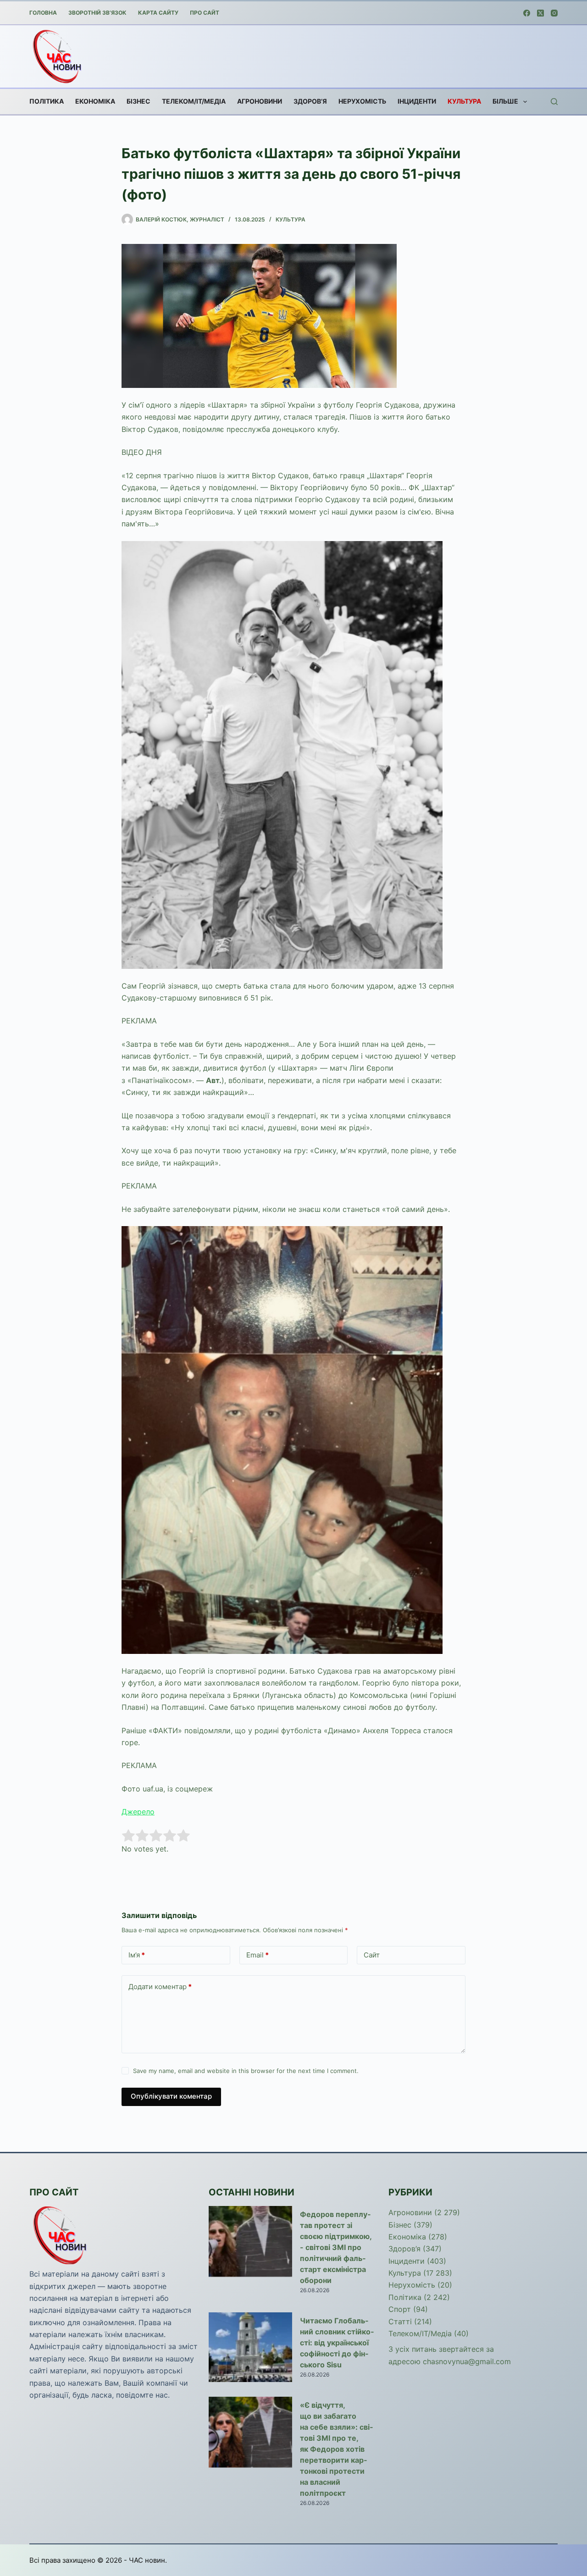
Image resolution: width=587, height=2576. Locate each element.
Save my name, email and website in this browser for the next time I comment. (246, 2071)
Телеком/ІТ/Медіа (194, 101)
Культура (464, 101)
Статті (400, 2322)
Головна (43, 13)
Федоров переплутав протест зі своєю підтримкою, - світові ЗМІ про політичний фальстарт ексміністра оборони (336, 2247)
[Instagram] (554, 13)
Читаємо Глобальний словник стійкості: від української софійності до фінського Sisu (337, 2343)
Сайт (372, 1955)
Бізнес (138, 101)
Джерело (138, 1812)
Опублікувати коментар (171, 2096)
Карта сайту (158, 13)
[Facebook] (527, 13)
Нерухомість (362, 101)
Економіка (95, 101)
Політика (47, 101)
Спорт (400, 2309)
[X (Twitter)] (540, 13)
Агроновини (260, 101)
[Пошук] (554, 102)
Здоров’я (310, 101)
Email (258, 1955)
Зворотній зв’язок (97, 13)
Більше (505, 101)
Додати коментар (160, 1987)
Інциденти (417, 101)
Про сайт (205, 13)
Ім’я (137, 1955)
